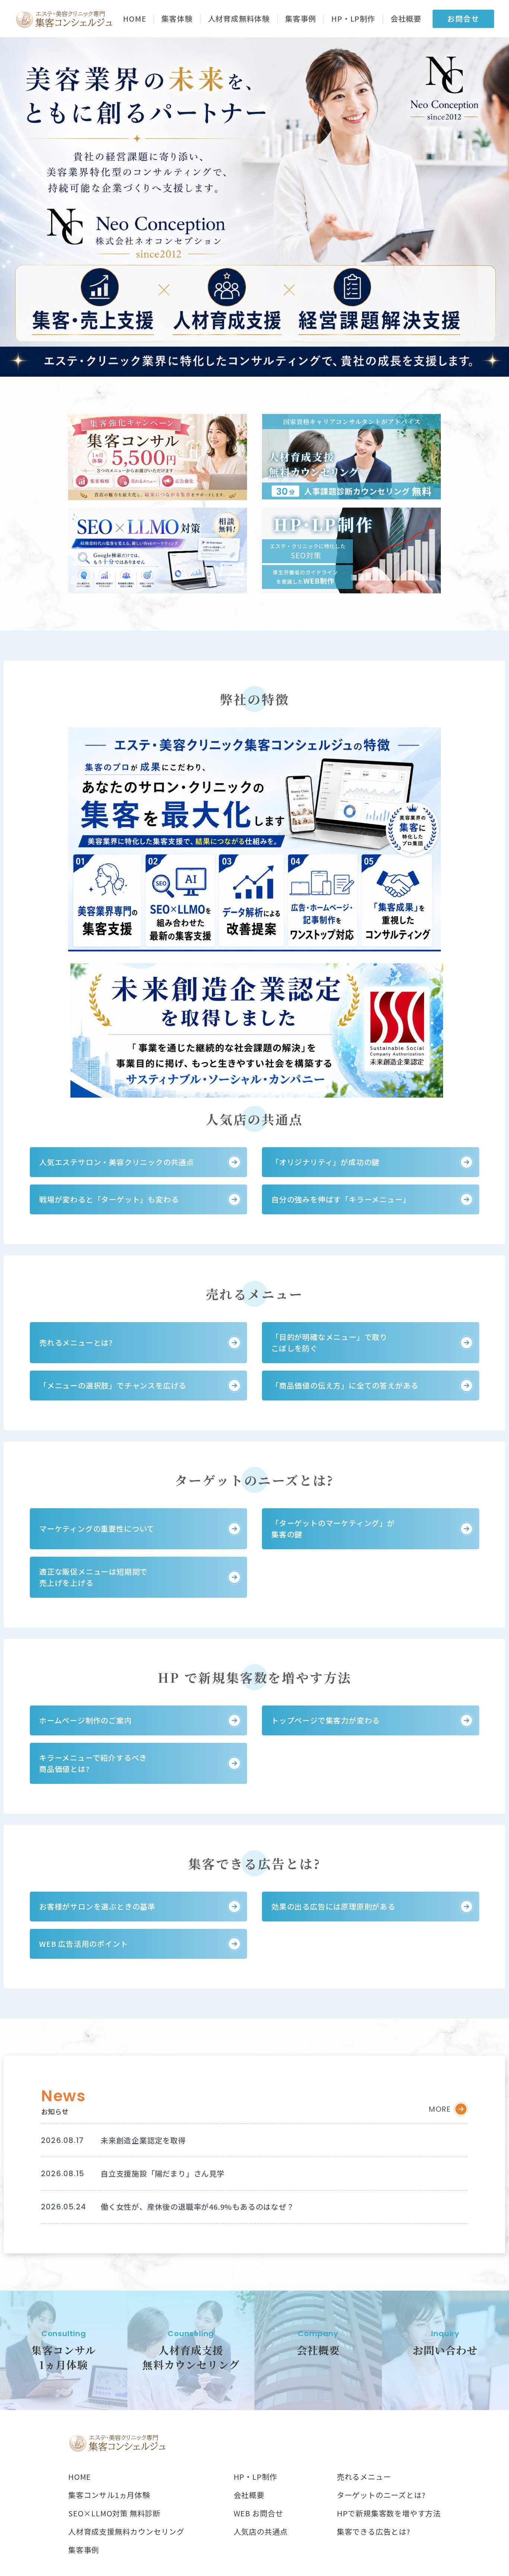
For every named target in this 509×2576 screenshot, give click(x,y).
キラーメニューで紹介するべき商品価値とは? (93, 1763)
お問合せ (463, 18)
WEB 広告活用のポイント (83, 1944)
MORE (440, 2109)
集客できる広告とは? (374, 2532)
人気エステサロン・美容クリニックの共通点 (117, 1162)
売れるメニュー (364, 2477)
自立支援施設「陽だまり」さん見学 (163, 2173)
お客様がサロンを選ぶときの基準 (97, 1906)
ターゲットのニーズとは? (381, 2495)
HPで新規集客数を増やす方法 (389, 2513)
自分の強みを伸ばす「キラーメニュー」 (341, 1199)
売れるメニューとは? (76, 1342)
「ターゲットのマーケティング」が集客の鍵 (333, 1529)
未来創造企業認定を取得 (143, 2140)
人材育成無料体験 (239, 19)
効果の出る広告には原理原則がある (333, 1906)
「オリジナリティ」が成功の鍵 (325, 1162)
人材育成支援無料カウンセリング (126, 2532)
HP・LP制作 (353, 19)
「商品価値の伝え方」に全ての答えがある (345, 1385)
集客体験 (177, 19)
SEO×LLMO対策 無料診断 (114, 2513)
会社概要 (406, 19)
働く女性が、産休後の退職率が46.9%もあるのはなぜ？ (197, 2207)
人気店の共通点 (261, 2532)
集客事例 (301, 19)
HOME (135, 19)
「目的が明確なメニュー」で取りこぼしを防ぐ (329, 1342)
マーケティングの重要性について (97, 1529)
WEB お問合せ (258, 2513)
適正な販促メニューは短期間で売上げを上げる (93, 1577)
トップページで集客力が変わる (325, 1720)
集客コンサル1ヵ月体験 (109, 2495)
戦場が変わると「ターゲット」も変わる (109, 1199)
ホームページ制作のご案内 (86, 1720)
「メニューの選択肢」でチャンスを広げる (113, 1385)
